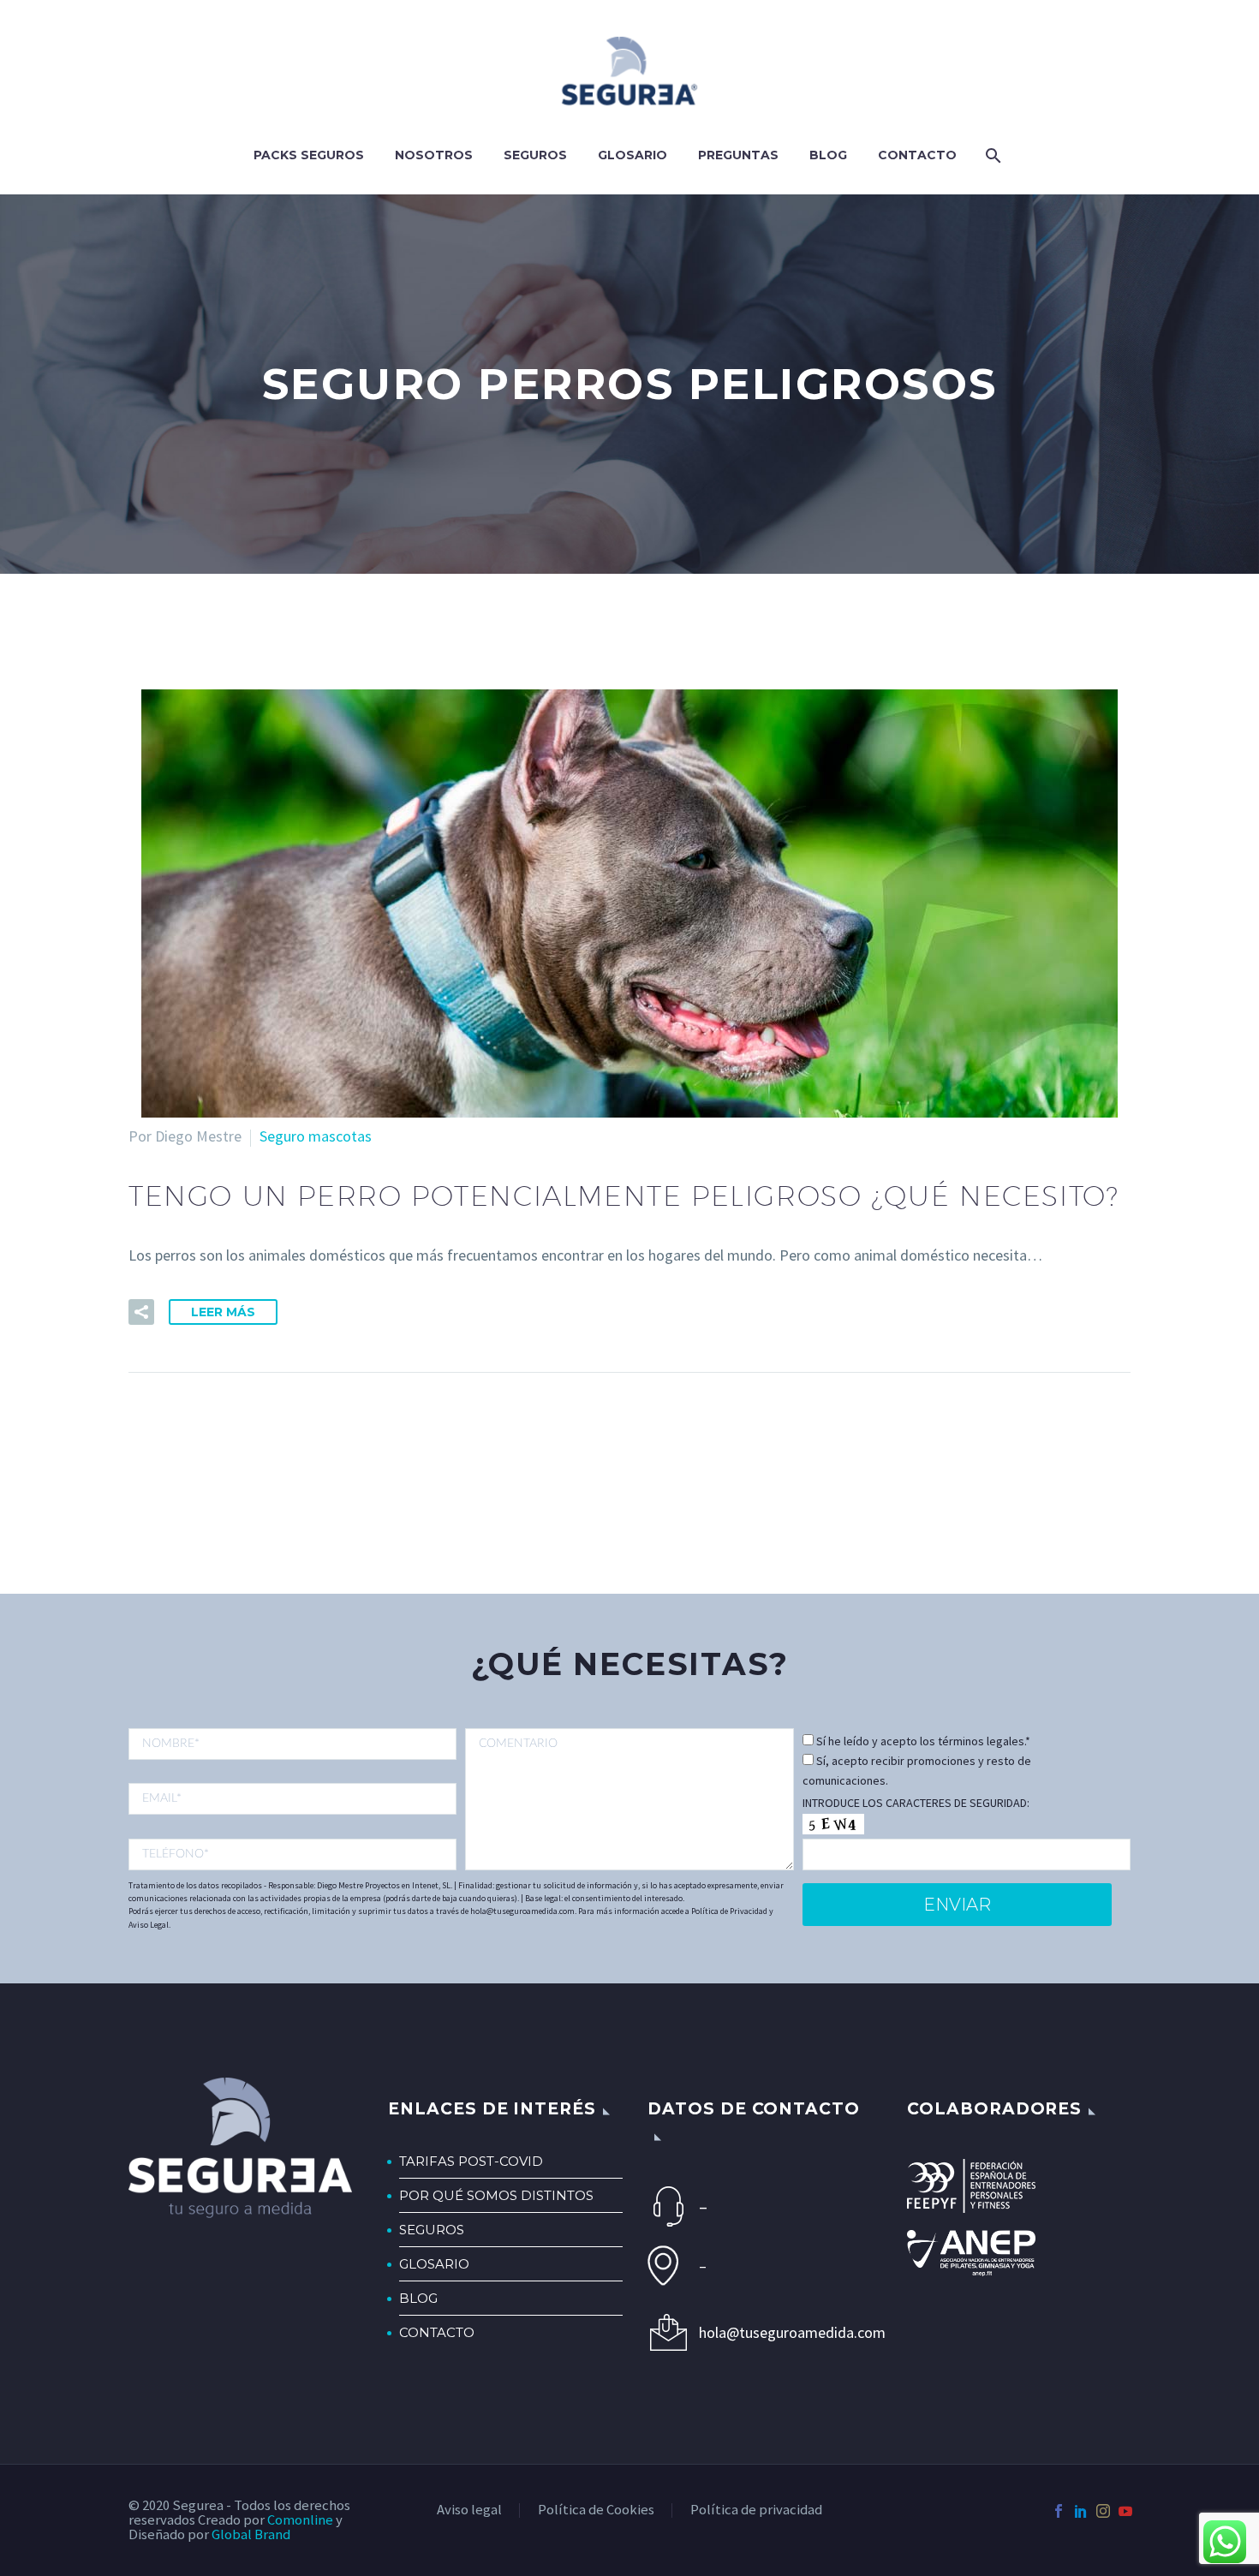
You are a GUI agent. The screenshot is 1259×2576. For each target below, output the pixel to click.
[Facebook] (1059, 2511)
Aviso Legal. (149, 1925)
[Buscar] (991, 155)
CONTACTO (437, 2332)
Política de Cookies (596, 2510)
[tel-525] (292, 1854)
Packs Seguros (309, 155)
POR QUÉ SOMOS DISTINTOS (496, 2195)
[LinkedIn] (1081, 2511)
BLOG (418, 2298)
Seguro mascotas (316, 1136)
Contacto (917, 155)
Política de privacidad (756, 2510)
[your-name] (292, 1744)
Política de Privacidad (729, 1911)
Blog (828, 155)
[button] (141, 1312)
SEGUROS (432, 2230)
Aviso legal (469, 2510)
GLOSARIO (434, 2264)
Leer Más (223, 1312)
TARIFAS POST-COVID (471, 2161)
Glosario (632, 155)
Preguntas (738, 155)
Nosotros (434, 155)
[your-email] (292, 1799)
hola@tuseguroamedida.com (785, 2332)
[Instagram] (1103, 2511)
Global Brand (251, 2534)
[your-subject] (629, 1799)
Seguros (535, 155)
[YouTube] (1125, 2511)
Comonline (300, 2520)
